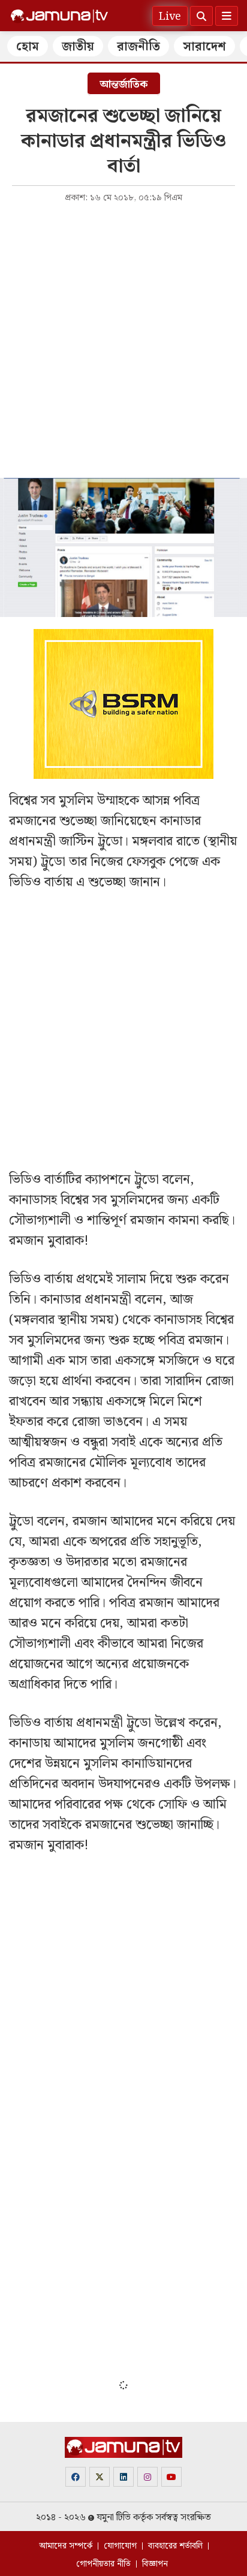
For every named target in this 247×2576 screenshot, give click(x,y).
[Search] (201, 16)
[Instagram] (147, 2477)
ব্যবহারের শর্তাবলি (175, 2546)
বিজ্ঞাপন (155, 2564)
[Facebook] (76, 2477)
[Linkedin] (123, 2477)
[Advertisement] (123, 339)
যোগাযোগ (120, 2546)
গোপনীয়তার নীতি (103, 2564)
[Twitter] (100, 2477)
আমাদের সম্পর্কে (66, 2546)
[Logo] (59, 16)
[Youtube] (171, 2477)
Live (170, 16)
